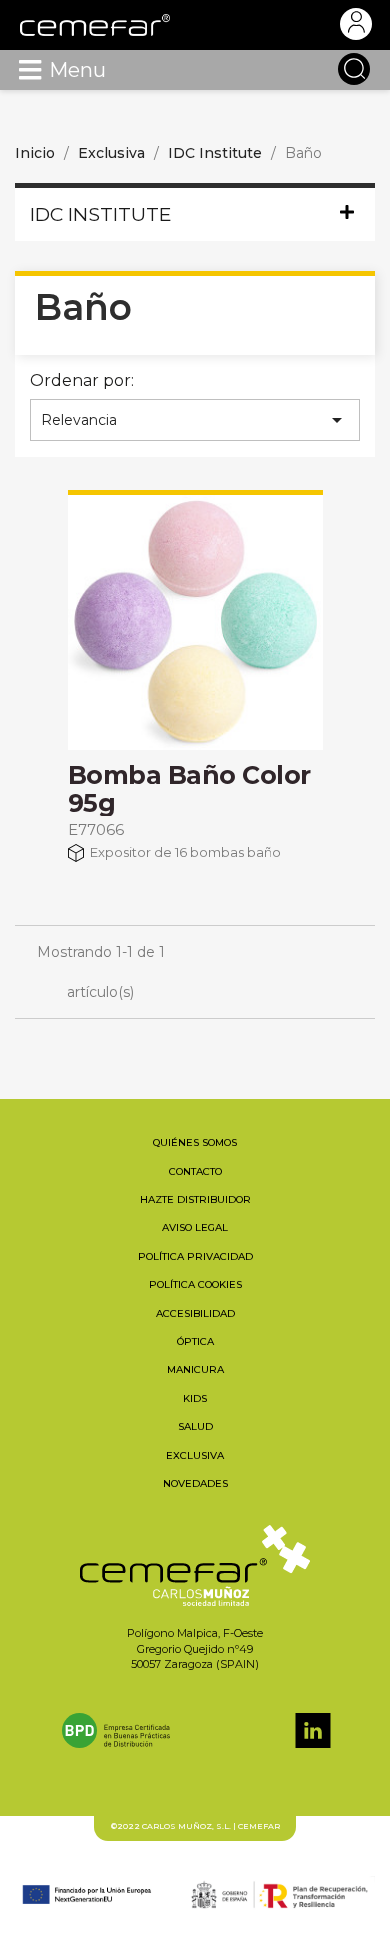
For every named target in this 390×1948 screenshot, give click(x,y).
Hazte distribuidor (195, 1199)
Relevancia (195, 420)
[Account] (356, 24)
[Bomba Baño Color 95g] (195, 622)
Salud (195, 1426)
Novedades (195, 1483)
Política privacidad (195, 1256)
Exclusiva (195, 1455)
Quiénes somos (195, 1142)
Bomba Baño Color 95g (189, 789)
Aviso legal (195, 1227)
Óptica (195, 1341)
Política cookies (195, 1284)
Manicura (195, 1369)
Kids (195, 1398)
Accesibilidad (195, 1313)
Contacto (195, 1171)
